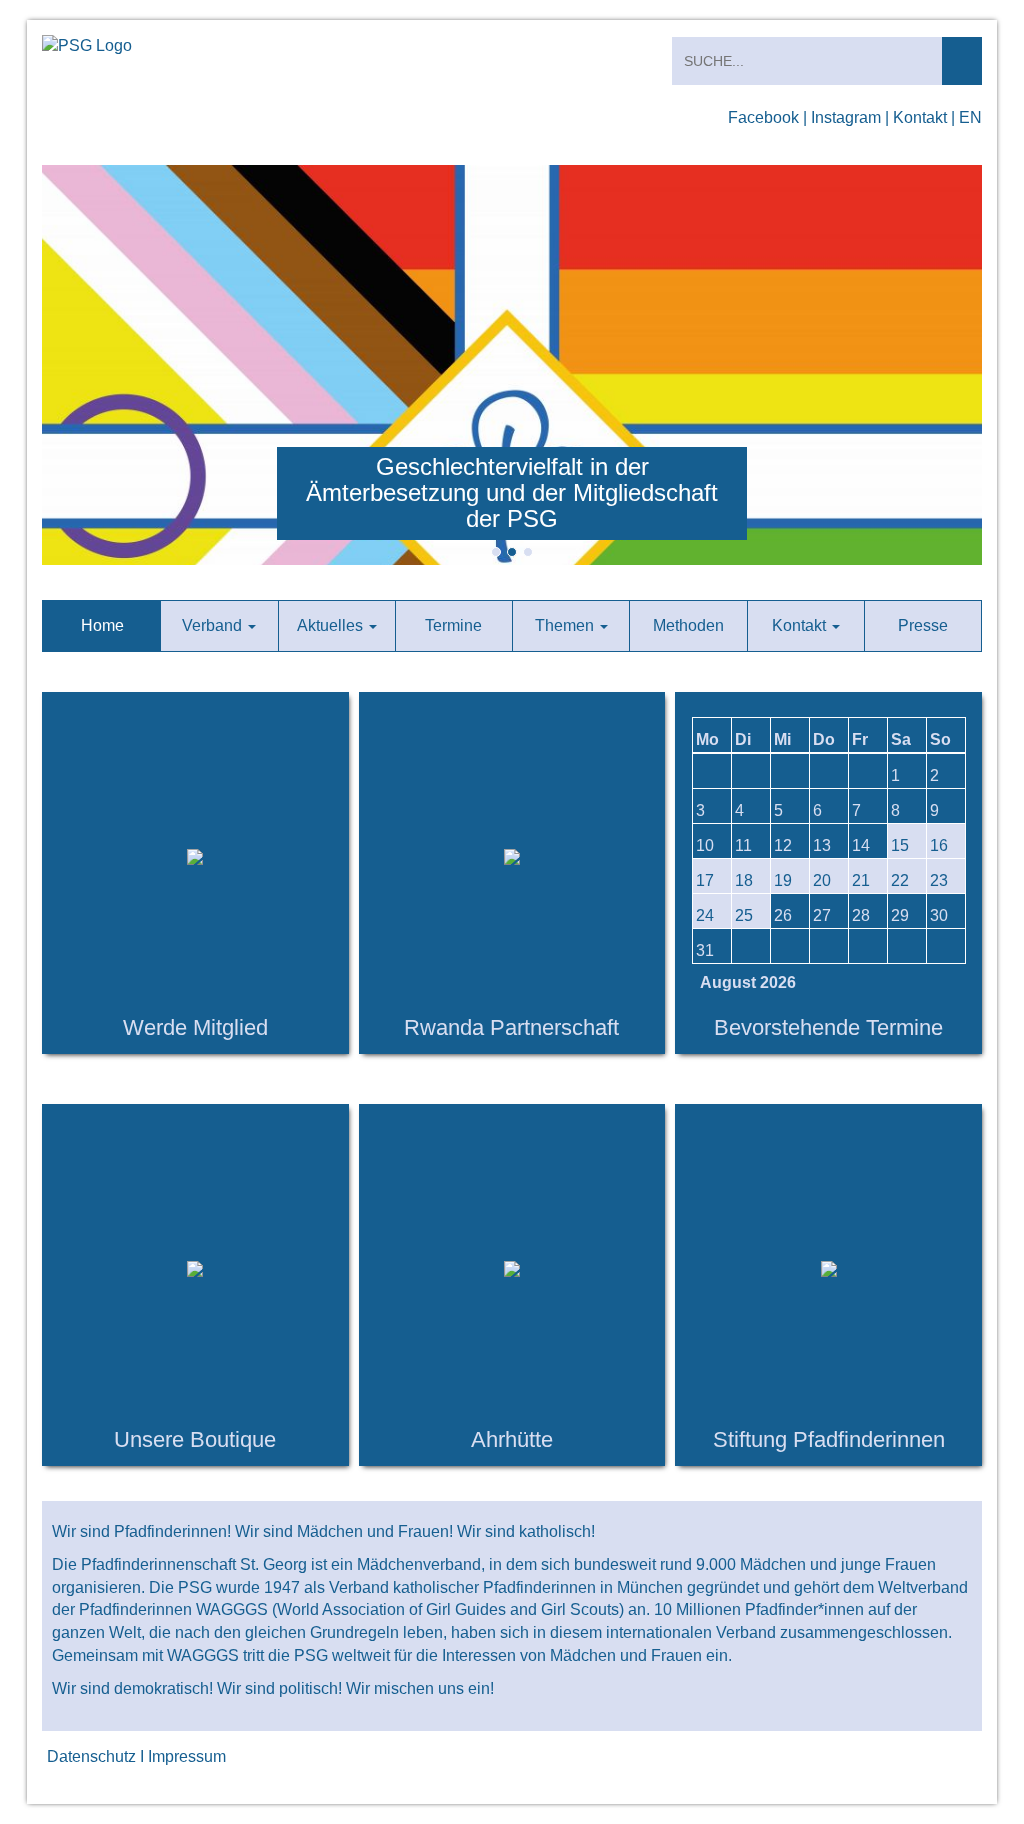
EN (970, 117)
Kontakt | (924, 117)
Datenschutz (91, 1756)
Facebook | (767, 117)
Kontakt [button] (801, 625)
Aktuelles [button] (332, 625)
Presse (923, 625)
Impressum (187, 1756)
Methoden (688, 625)
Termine (453, 625)
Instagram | (850, 117)
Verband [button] (214, 625)
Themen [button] (566, 625)
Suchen (962, 61)
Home (102, 625)
